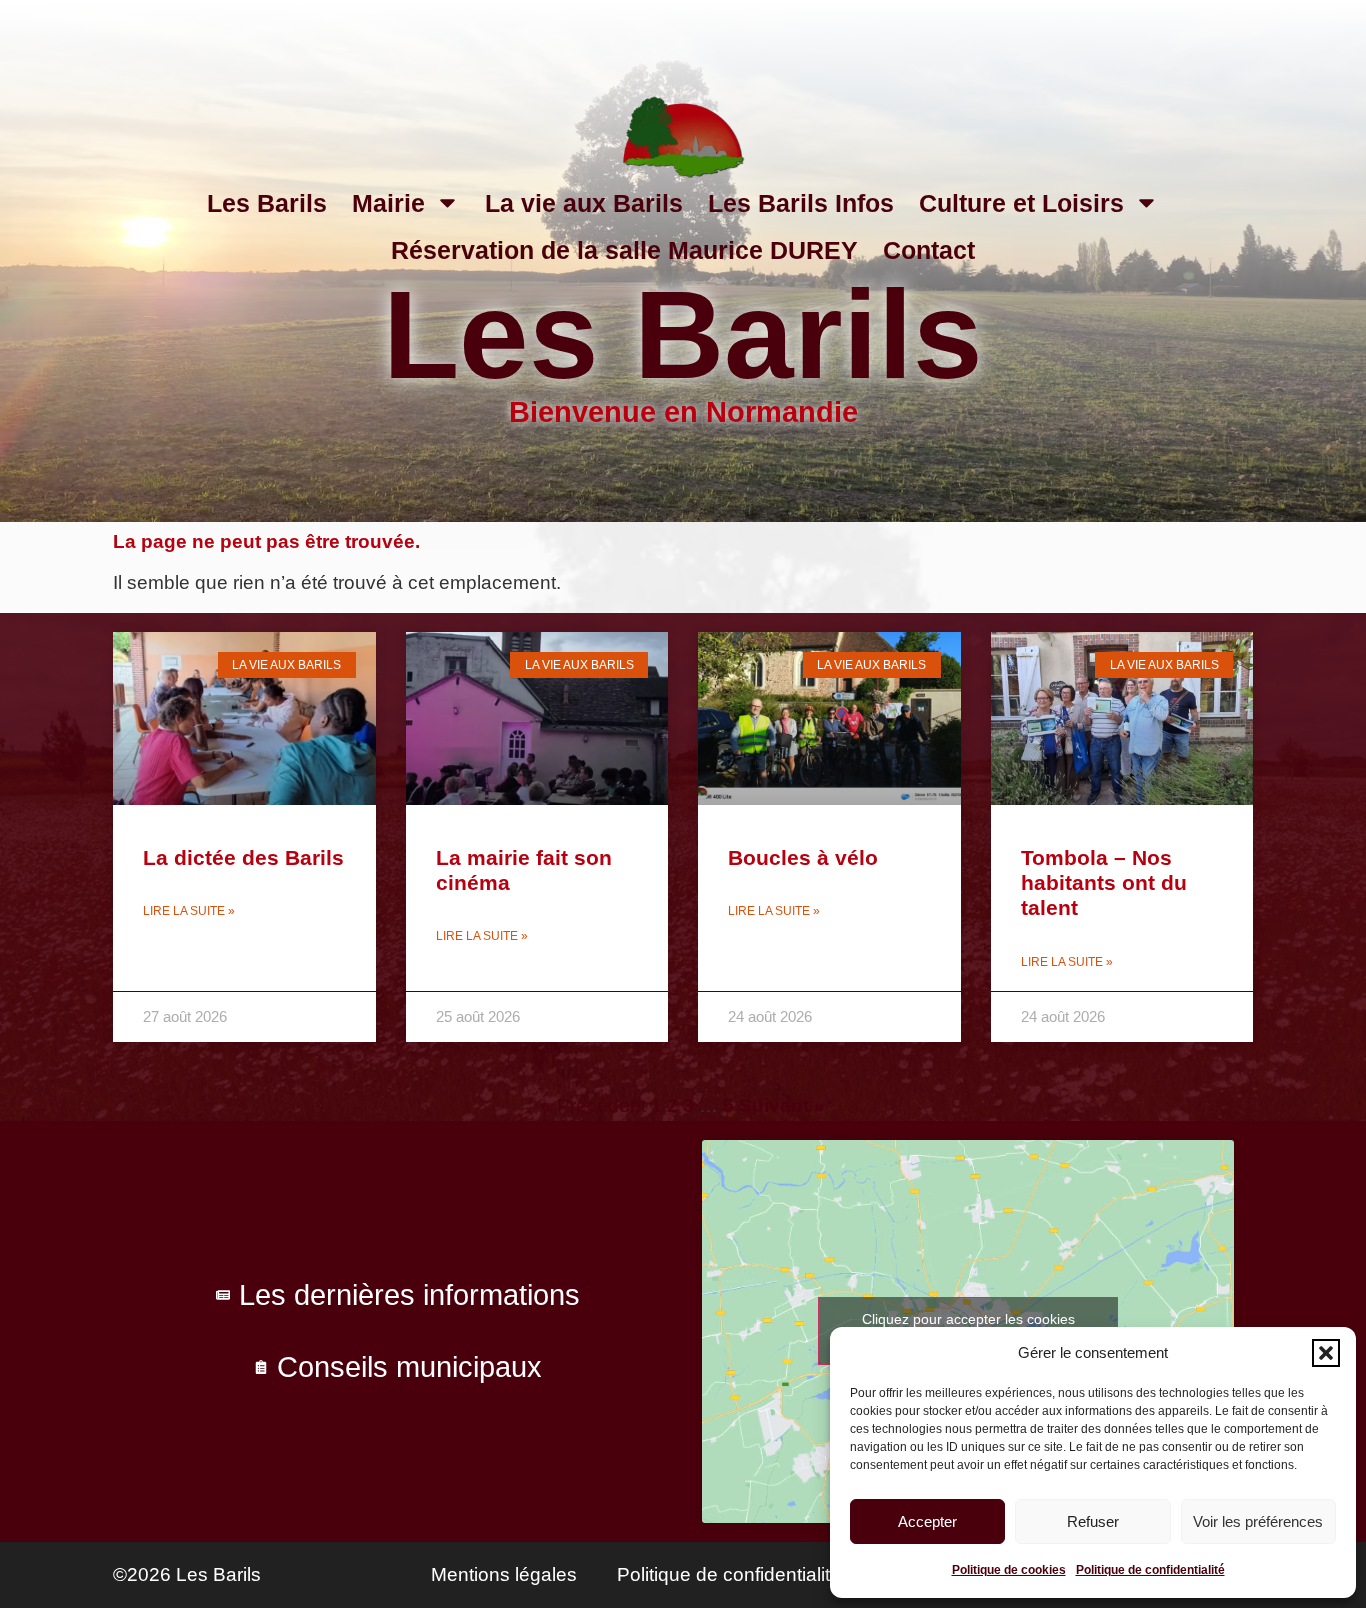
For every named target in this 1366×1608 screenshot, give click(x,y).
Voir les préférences (1258, 1521)
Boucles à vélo (803, 857)
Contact (929, 250)
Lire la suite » (189, 911)
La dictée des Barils (243, 857)
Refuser (1093, 1521)
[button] (1326, 1353)
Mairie (388, 203)
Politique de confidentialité (1150, 1570)
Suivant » (782, 1105)
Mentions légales (504, 1574)
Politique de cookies (1009, 1570)
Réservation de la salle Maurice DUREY (624, 250)
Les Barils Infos (801, 203)
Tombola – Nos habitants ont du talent (1104, 882)
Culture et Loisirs (1021, 203)
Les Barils (267, 203)
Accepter (927, 1521)
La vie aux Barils (584, 203)
